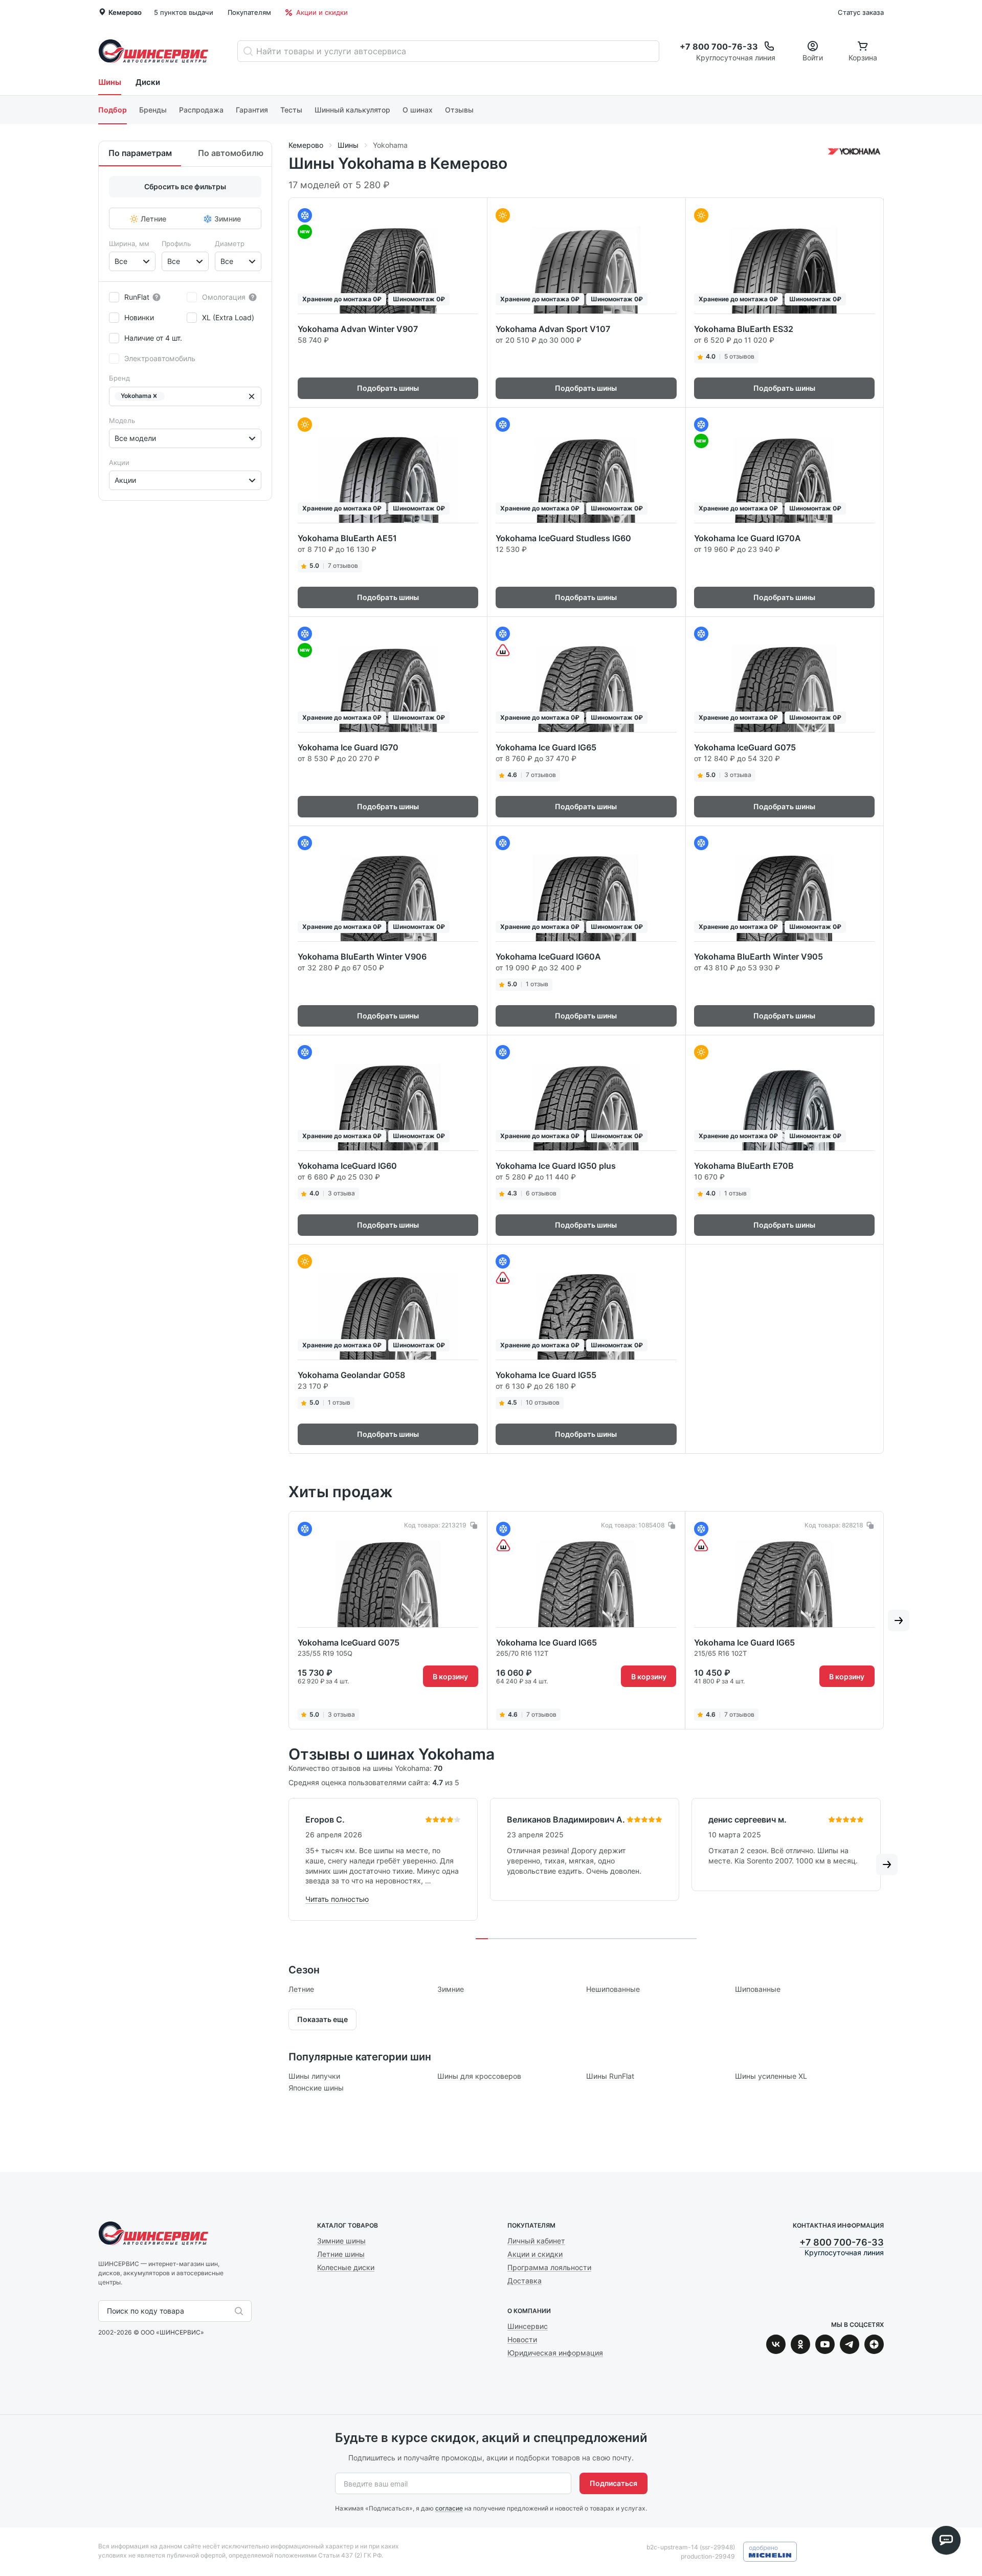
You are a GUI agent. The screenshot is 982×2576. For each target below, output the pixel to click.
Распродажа (201, 110)
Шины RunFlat (610, 2076)
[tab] (482, 1939)
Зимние (451, 1989)
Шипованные (758, 1989)
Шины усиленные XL (771, 2076)
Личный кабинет (536, 2241)
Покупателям (249, 12)
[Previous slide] (274, 1620)
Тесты (291, 110)
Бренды (153, 110)
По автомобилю (231, 153)
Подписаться (613, 2483)
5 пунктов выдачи (184, 12)
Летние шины (341, 2254)
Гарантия (252, 110)
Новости (522, 2339)
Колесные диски (346, 2267)
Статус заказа (861, 12)
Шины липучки (314, 2076)
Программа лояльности (549, 2267)
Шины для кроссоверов (479, 2076)
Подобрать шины (388, 388)
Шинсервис (153, 51)
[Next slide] (899, 1620)
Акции (119, 462)
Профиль (176, 243)
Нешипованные (613, 1989)
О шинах (418, 110)
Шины (110, 82)
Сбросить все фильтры (185, 186)
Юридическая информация (555, 2353)
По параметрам (140, 153)
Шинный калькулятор (352, 110)
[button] (155, 396)
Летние (301, 1989)
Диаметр (230, 243)
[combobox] (116, 261)
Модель (122, 420)
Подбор (113, 110)
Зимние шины (341, 2241)
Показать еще (322, 2019)
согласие (449, 2508)
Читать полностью (337, 1899)
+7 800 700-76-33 (842, 2242)
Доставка (525, 2281)
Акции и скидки (322, 12)
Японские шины (316, 2088)
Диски (148, 82)
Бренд (119, 378)
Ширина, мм (129, 243)
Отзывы (459, 110)
